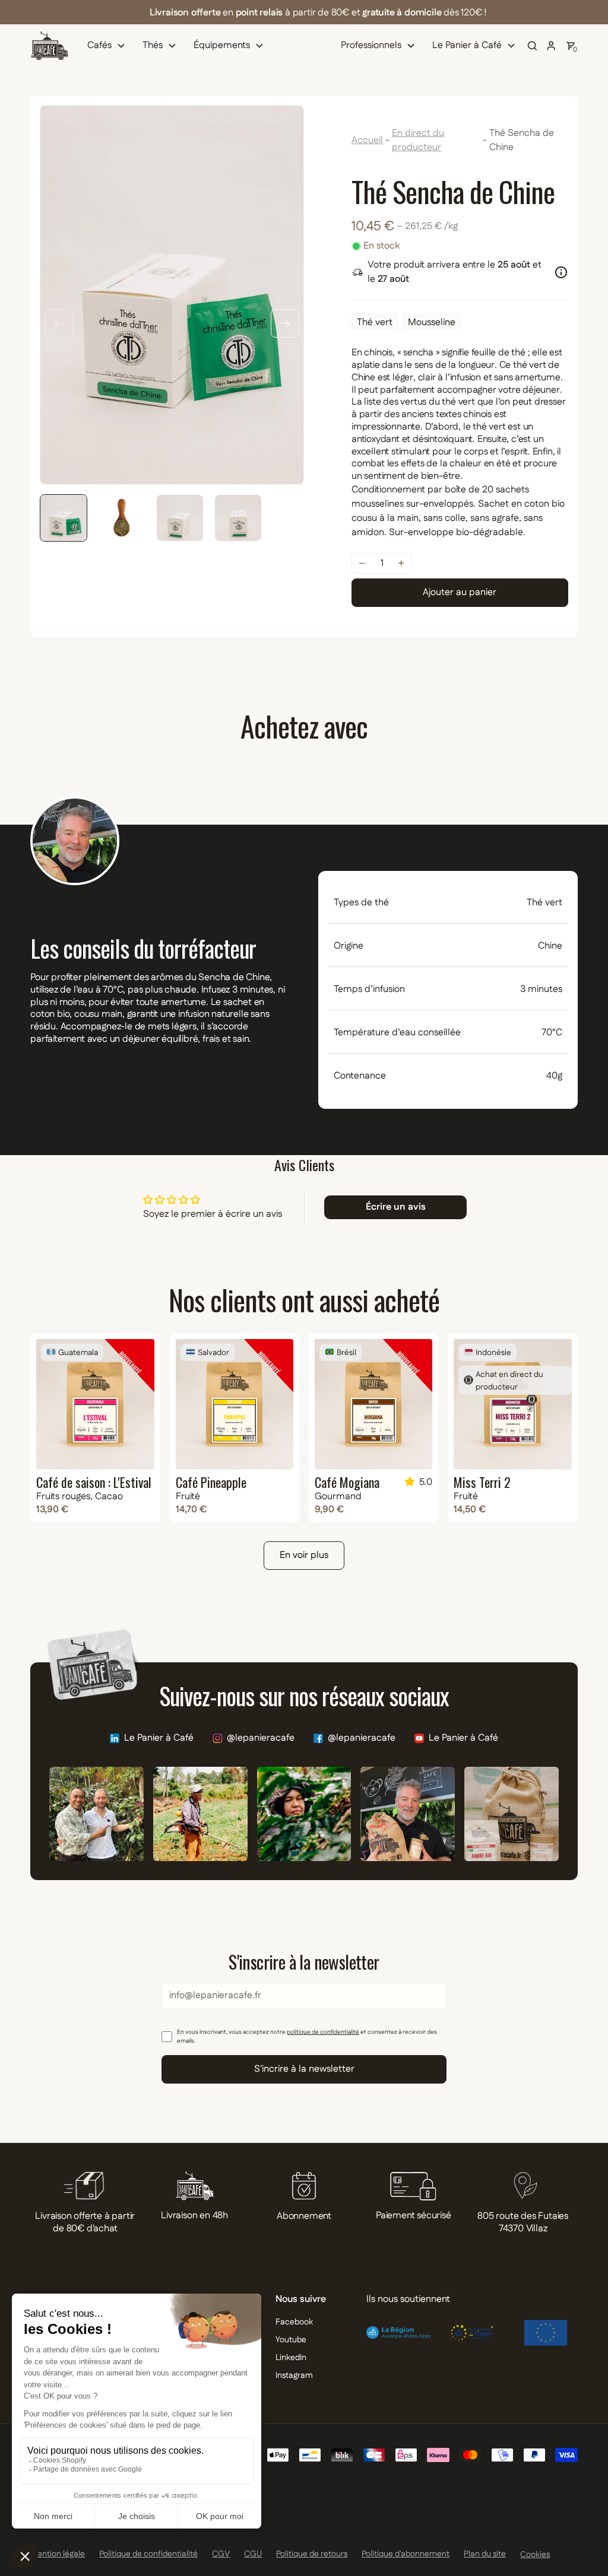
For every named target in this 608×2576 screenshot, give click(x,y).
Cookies (535, 2555)
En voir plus (304, 1555)
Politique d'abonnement (406, 2554)
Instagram (294, 2375)
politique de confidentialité (323, 2032)
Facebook (294, 2322)
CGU (253, 2554)
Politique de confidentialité (148, 2554)
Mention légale (58, 2554)
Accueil (367, 140)
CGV (221, 2554)
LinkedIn (291, 2358)
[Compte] (552, 46)
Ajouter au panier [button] (460, 592)
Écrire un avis (396, 1207)
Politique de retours (312, 2554)
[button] (109, 46)
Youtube (291, 2340)
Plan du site (485, 2554)
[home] (49, 46)
